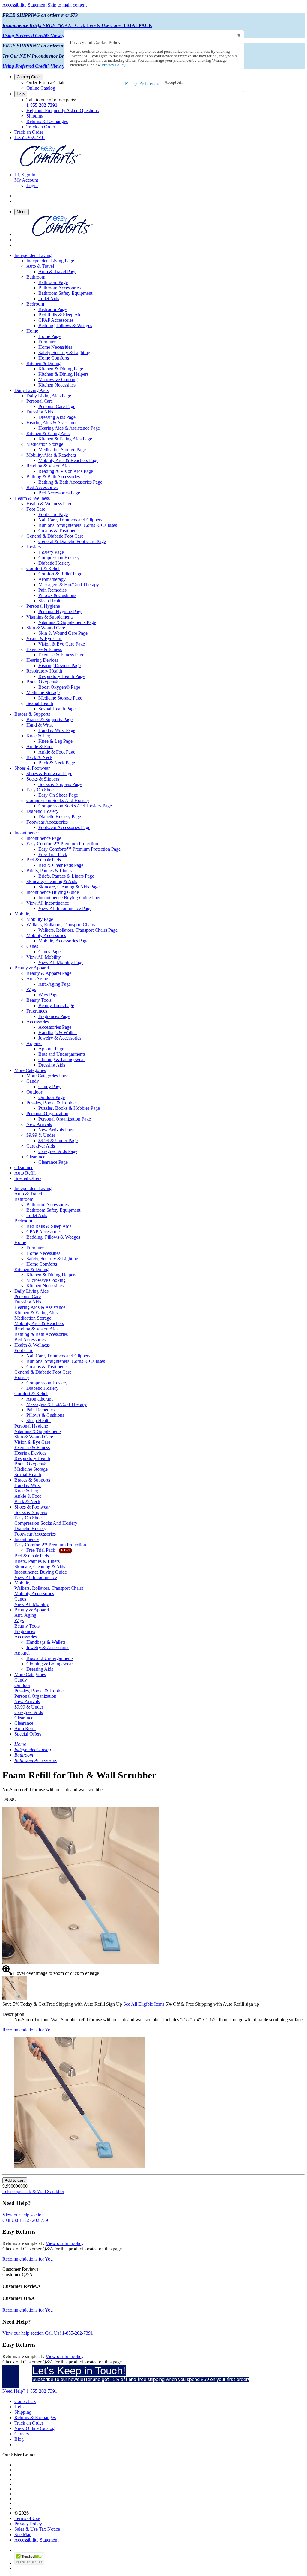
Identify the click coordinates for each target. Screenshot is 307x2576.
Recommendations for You (28, 2030)
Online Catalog (41, 88)
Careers (22, 2434)
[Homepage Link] (50, 164)
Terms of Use (27, 2518)
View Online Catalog (34, 2428)
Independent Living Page (50, 261)
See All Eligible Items (144, 2004)
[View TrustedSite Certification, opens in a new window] (29, 2563)
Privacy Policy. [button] (114, 65)
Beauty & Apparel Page (49, 973)
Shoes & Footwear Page (49, 773)
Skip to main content (67, 5)
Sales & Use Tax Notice (37, 2529)
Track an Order (41, 127)
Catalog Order (29, 77)
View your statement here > (54, 66)
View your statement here (52, 36)
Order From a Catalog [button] (47, 83)
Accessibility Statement (24, 5)
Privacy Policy (28, 2524)
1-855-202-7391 (42, 105)
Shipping (35, 116)
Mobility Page (40, 919)
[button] (174, 82)
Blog (19, 2439)
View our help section (23, 2215)
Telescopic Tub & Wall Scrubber (33, 2191)
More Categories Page (47, 1076)
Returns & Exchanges (47, 121)
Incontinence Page (44, 838)
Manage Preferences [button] (142, 84)
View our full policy (64, 2243)
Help (21, 94)
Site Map (23, 2534)
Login (32, 185)
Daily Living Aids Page (49, 396)
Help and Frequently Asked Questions (63, 110)
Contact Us (25, 2401)
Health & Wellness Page (49, 504)
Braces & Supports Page (49, 719)
